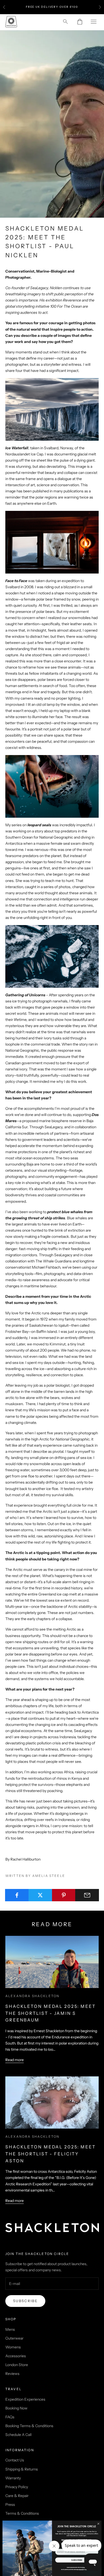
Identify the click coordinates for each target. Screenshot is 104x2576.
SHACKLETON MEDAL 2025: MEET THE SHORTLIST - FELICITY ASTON (51, 2154)
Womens (13, 2347)
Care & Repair (17, 2496)
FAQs (10, 2417)
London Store (17, 2365)
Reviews (12, 2374)
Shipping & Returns (22, 2469)
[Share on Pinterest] (64, 1895)
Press (10, 2505)
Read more (15, 2060)
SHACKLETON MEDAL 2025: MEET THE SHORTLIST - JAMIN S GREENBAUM (51, 2013)
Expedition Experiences (25, 2399)
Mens (10, 2329)
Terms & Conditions (22, 2513)
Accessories (16, 2356)
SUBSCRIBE (77, 2560)
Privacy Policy (17, 2487)
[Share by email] (87, 1895)
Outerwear (14, 2338)
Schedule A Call (18, 2435)
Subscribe (25, 2301)
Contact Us (15, 2460)
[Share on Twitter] (40, 1895)
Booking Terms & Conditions (29, 2426)
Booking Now (16, 2408)
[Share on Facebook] (17, 1895)
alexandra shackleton (32, 1996)
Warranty (13, 2478)
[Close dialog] (98, 2524)
